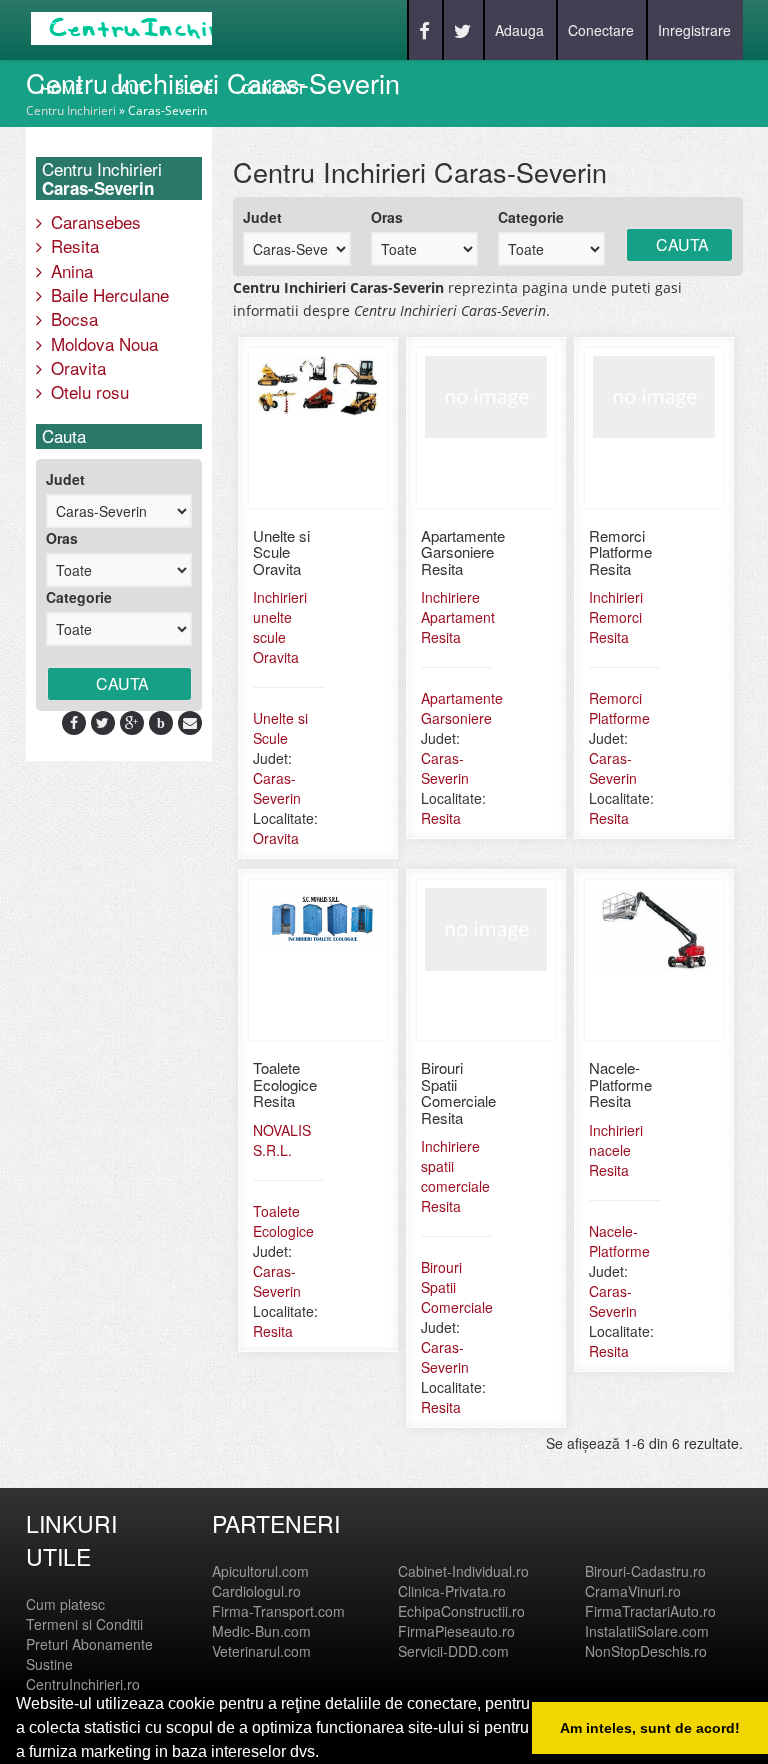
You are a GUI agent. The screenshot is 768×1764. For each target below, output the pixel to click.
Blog (194, 88)
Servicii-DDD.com (453, 1651)
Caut (129, 88)
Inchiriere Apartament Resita (458, 617)
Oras (62, 538)
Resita (72, 245)
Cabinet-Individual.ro (463, 1571)
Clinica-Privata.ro (452, 1591)
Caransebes (93, 221)
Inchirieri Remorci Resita (616, 617)
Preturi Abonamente (89, 1644)
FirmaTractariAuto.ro (650, 1611)
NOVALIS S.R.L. (282, 1140)
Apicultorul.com (260, 1571)
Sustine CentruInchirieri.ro (83, 1674)
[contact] (190, 722)
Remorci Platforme (619, 708)
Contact (273, 88)
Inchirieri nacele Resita (616, 1150)
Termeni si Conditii (84, 1624)
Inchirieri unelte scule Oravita (280, 627)
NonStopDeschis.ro (646, 1651)
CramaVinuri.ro (633, 1591)
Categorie (79, 597)
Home (61, 88)
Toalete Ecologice (283, 1221)
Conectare (601, 30)
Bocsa (72, 318)
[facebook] (74, 722)
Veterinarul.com (261, 1651)
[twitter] (102, 722)
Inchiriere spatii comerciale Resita (455, 1176)
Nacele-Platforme (619, 1241)
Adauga (519, 30)
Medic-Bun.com (261, 1631)
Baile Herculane (107, 294)
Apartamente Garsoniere (462, 708)
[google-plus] (131, 722)
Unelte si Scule (280, 728)
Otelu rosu (87, 391)
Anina (69, 270)
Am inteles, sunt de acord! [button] (650, 1728)
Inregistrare (694, 30)
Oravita (76, 367)
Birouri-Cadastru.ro (645, 1571)
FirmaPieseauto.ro (456, 1631)
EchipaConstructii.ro (461, 1611)
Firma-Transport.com (278, 1611)
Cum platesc (65, 1604)
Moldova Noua (102, 343)
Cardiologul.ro (256, 1591)
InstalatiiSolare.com (647, 1631)
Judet (65, 479)
